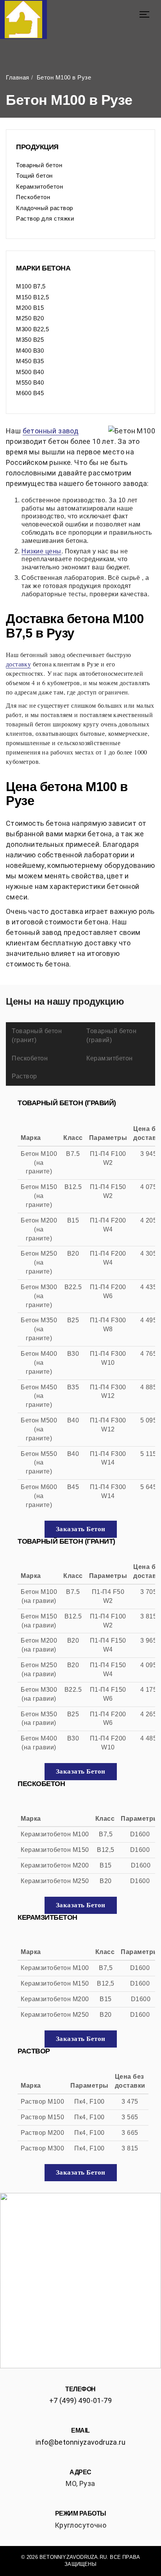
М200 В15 (30, 308)
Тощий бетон (34, 176)
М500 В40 (30, 372)
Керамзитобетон (39, 186)
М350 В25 (30, 340)
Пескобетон (33, 197)
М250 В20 (30, 318)
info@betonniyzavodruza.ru (80, 2442)
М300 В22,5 (32, 329)
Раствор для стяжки (45, 218)
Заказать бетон (81, 1529)
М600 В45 (30, 393)
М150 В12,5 (32, 297)
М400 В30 (30, 351)
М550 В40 (30, 383)
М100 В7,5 (31, 286)
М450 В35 (30, 361)
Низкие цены (41, 551)
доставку (18, 664)
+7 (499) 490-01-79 (80, 2400)
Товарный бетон (39, 165)
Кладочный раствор (45, 208)
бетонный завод (51, 431)
